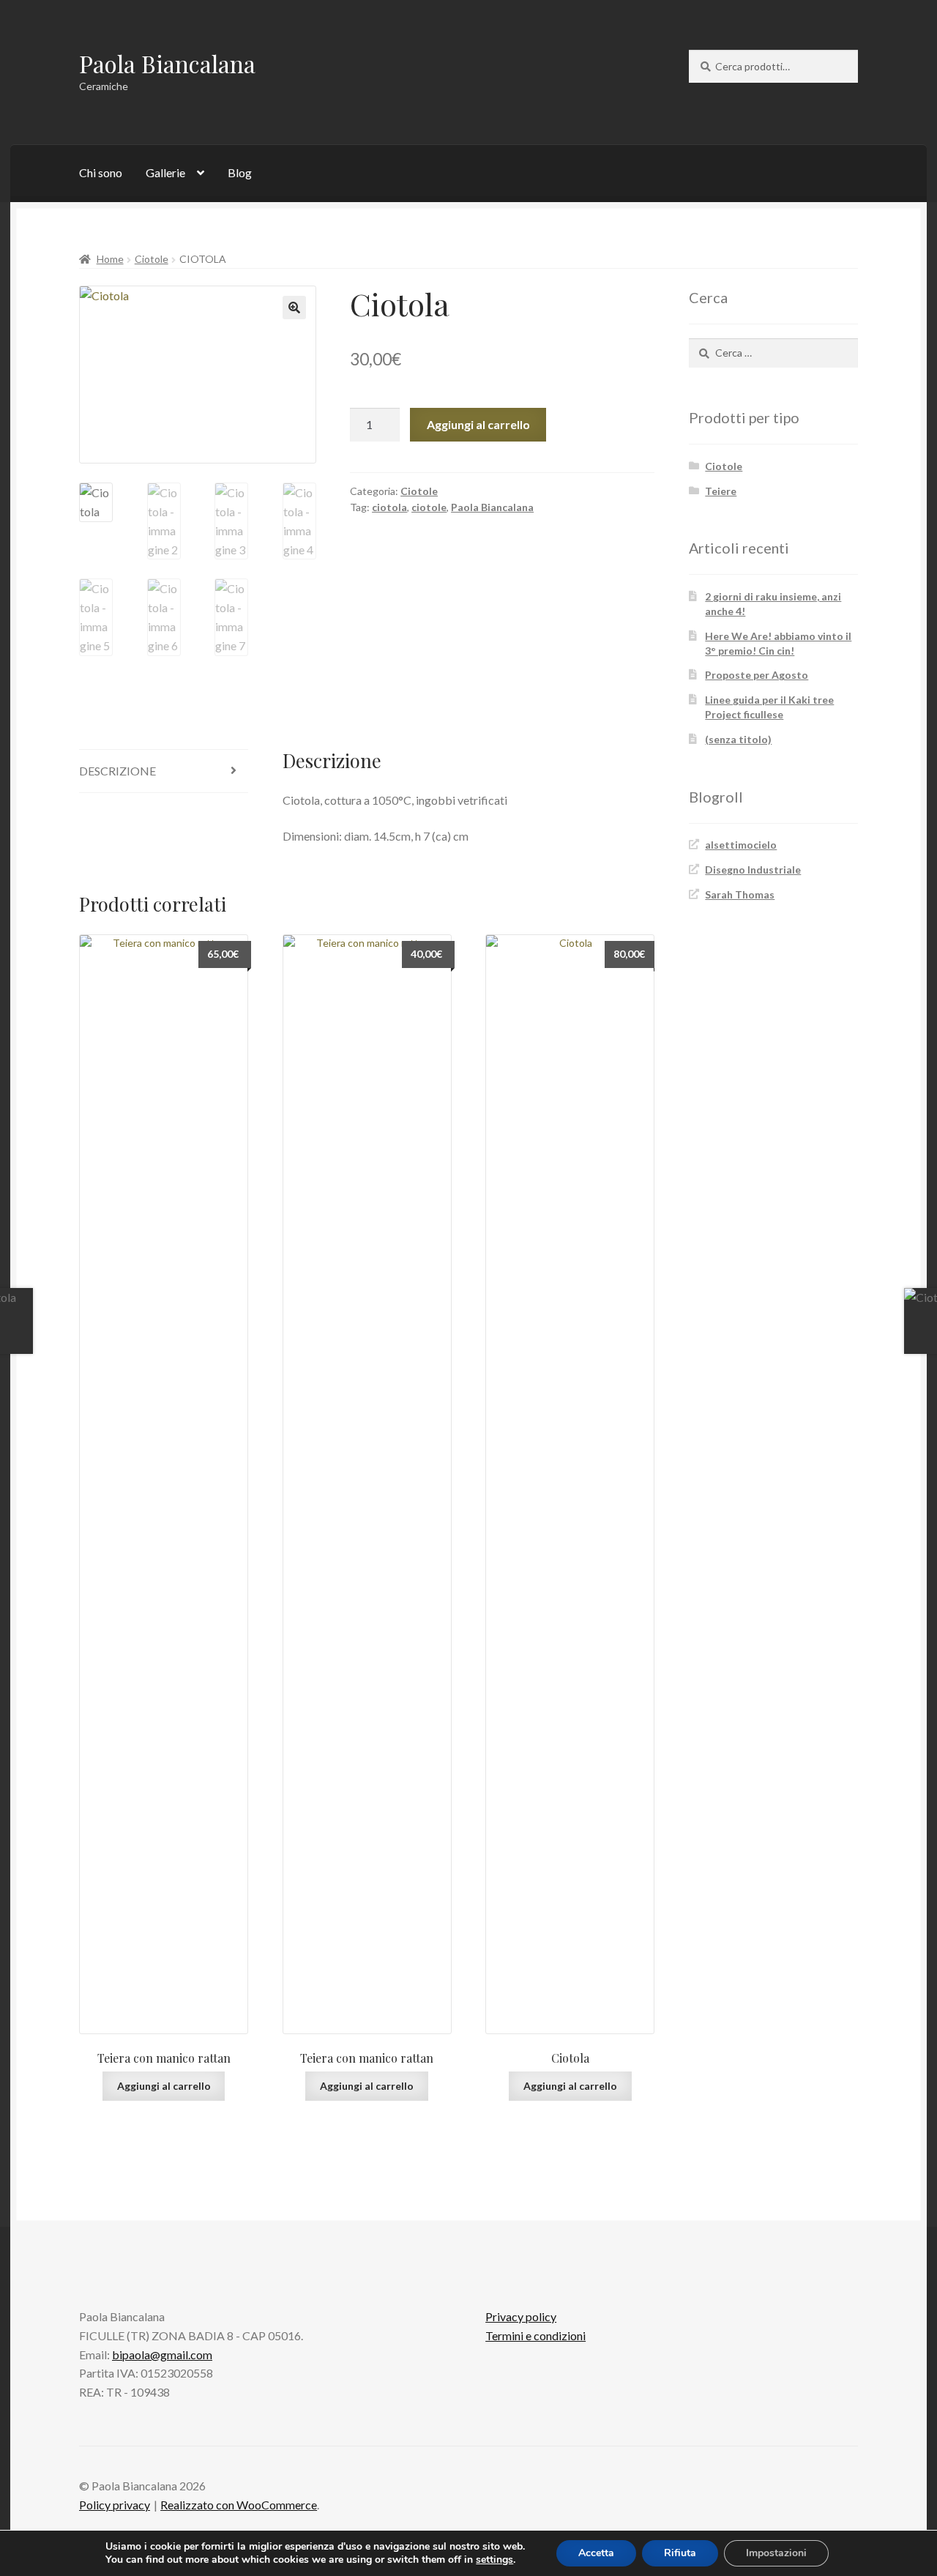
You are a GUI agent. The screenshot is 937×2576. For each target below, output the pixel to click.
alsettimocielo (741, 845)
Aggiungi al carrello (478, 424)
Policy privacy (115, 2505)
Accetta (596, 2553)
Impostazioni (776, 2553)
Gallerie (165, 172)
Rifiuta (680, 2553)
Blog (240, 172)
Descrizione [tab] (117, 771)
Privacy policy (521, 2316)
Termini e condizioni (535, 2335)
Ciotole (152, 259)
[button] (294, 308)
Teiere (721, 491)
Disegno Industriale (753, 870)
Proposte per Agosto (757, 675)
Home (110, 259)
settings (494, 2560)
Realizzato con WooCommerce (239, 2505)
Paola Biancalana (167, 63)
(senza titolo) (738, 739)
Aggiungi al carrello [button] (164, 2086)
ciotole (429, 507)
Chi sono (101, 172)
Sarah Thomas (740, 894)
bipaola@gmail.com (162, 2354)
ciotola (389, 507)
